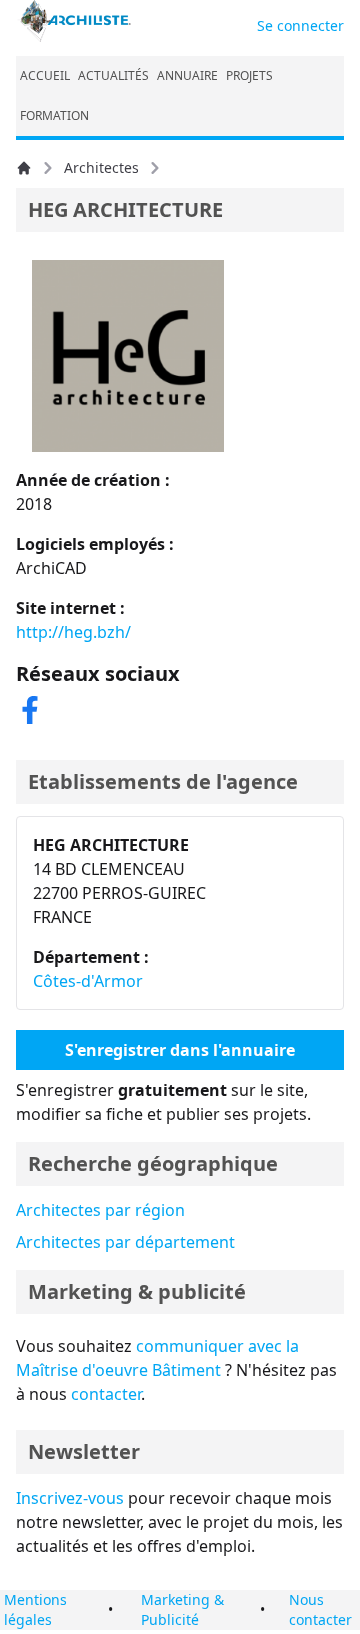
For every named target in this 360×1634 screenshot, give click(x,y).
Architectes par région (100, 1210)
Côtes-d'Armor (88, 981)
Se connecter (300, 25)
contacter (106, 1394)
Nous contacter (320, 1609)
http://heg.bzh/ (73, 632)
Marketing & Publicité (182, 1609)
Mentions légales (35, 1609)
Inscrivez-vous (70, 1498)
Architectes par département (125, 1242)
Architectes (101, 167)
